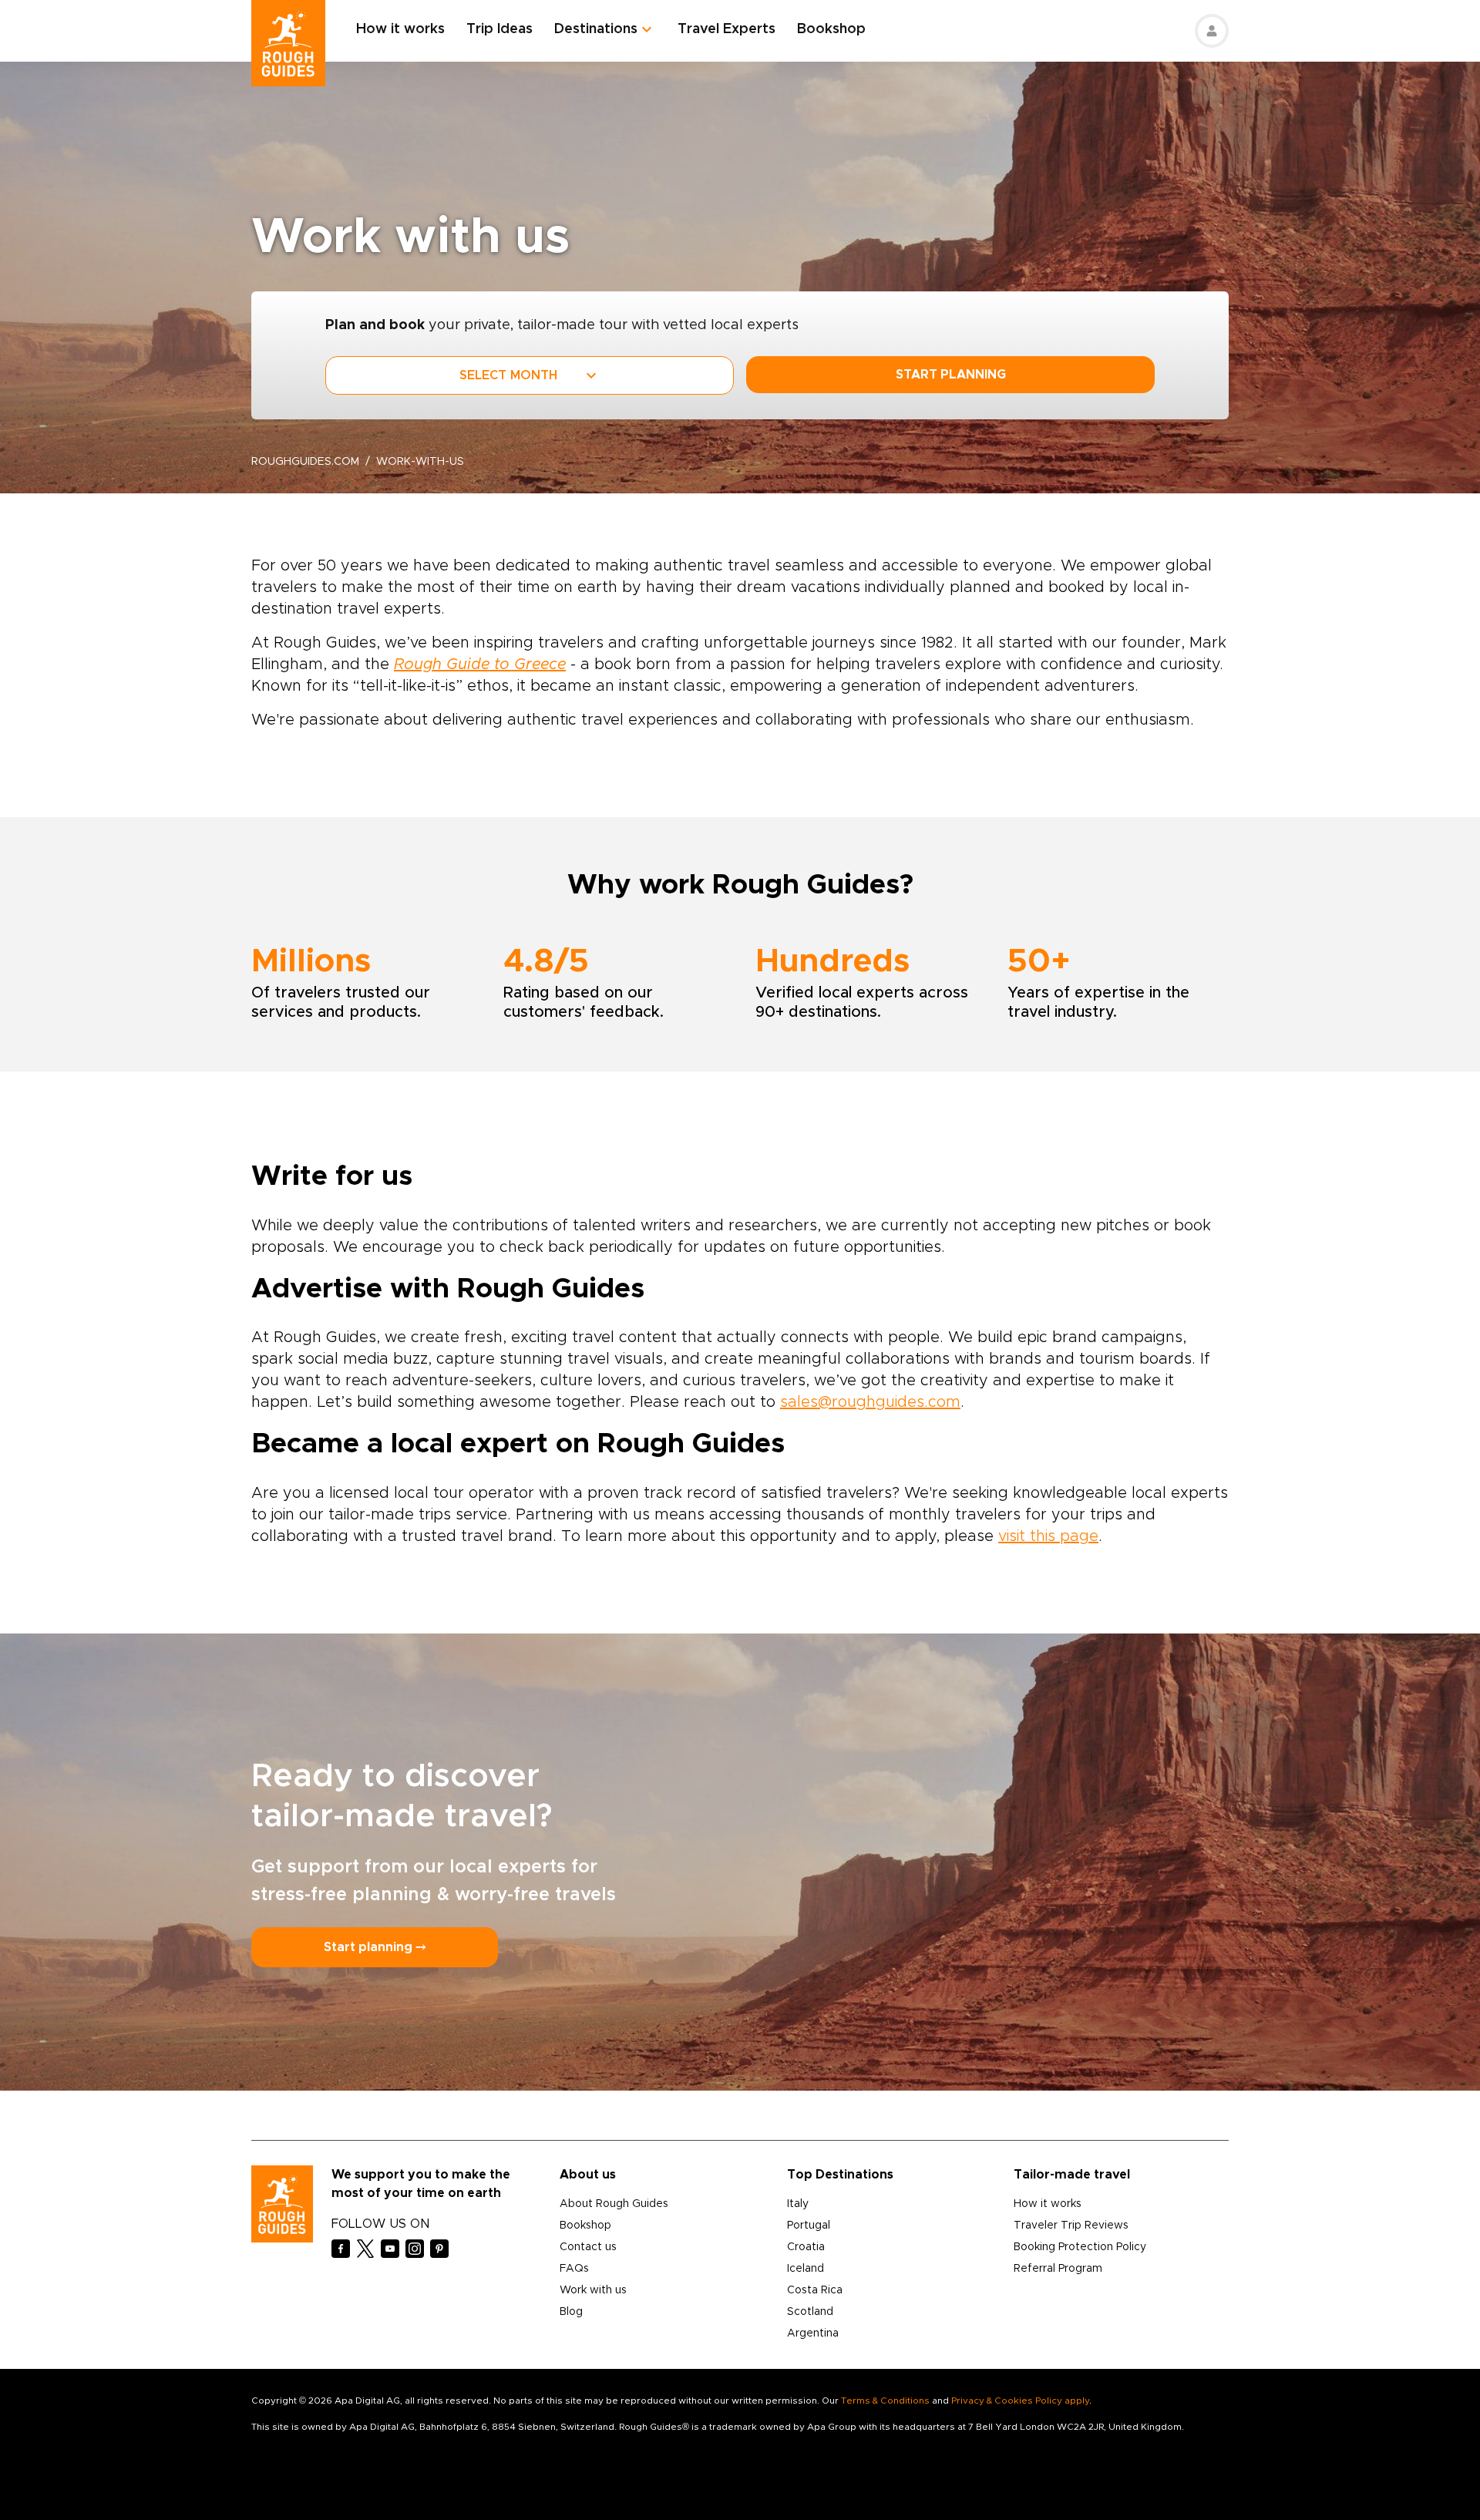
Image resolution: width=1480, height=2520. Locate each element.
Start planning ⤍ (375, 1947)
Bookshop (831, 29)
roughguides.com (305, 462)
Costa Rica (815, 2290)
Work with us (593, 2290)
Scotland (810, 2312)
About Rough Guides (614, 2204)
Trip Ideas (499, 29)
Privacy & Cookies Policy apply (1020, 2401)
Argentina (813, 2333)
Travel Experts (727, 29)
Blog (571, 2312)
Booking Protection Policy (1080, 2247)
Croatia (806, 2247)
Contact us (588, 2247)
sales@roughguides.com (870, 1402)
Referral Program (1058, 2269)
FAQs (574, 2269)
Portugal (809, 2226)
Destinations (596, 29)
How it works (400, 29)
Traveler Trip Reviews (1071, 2226)
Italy (798, 2204)
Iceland (806, 2269)
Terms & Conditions (885, 2401)
